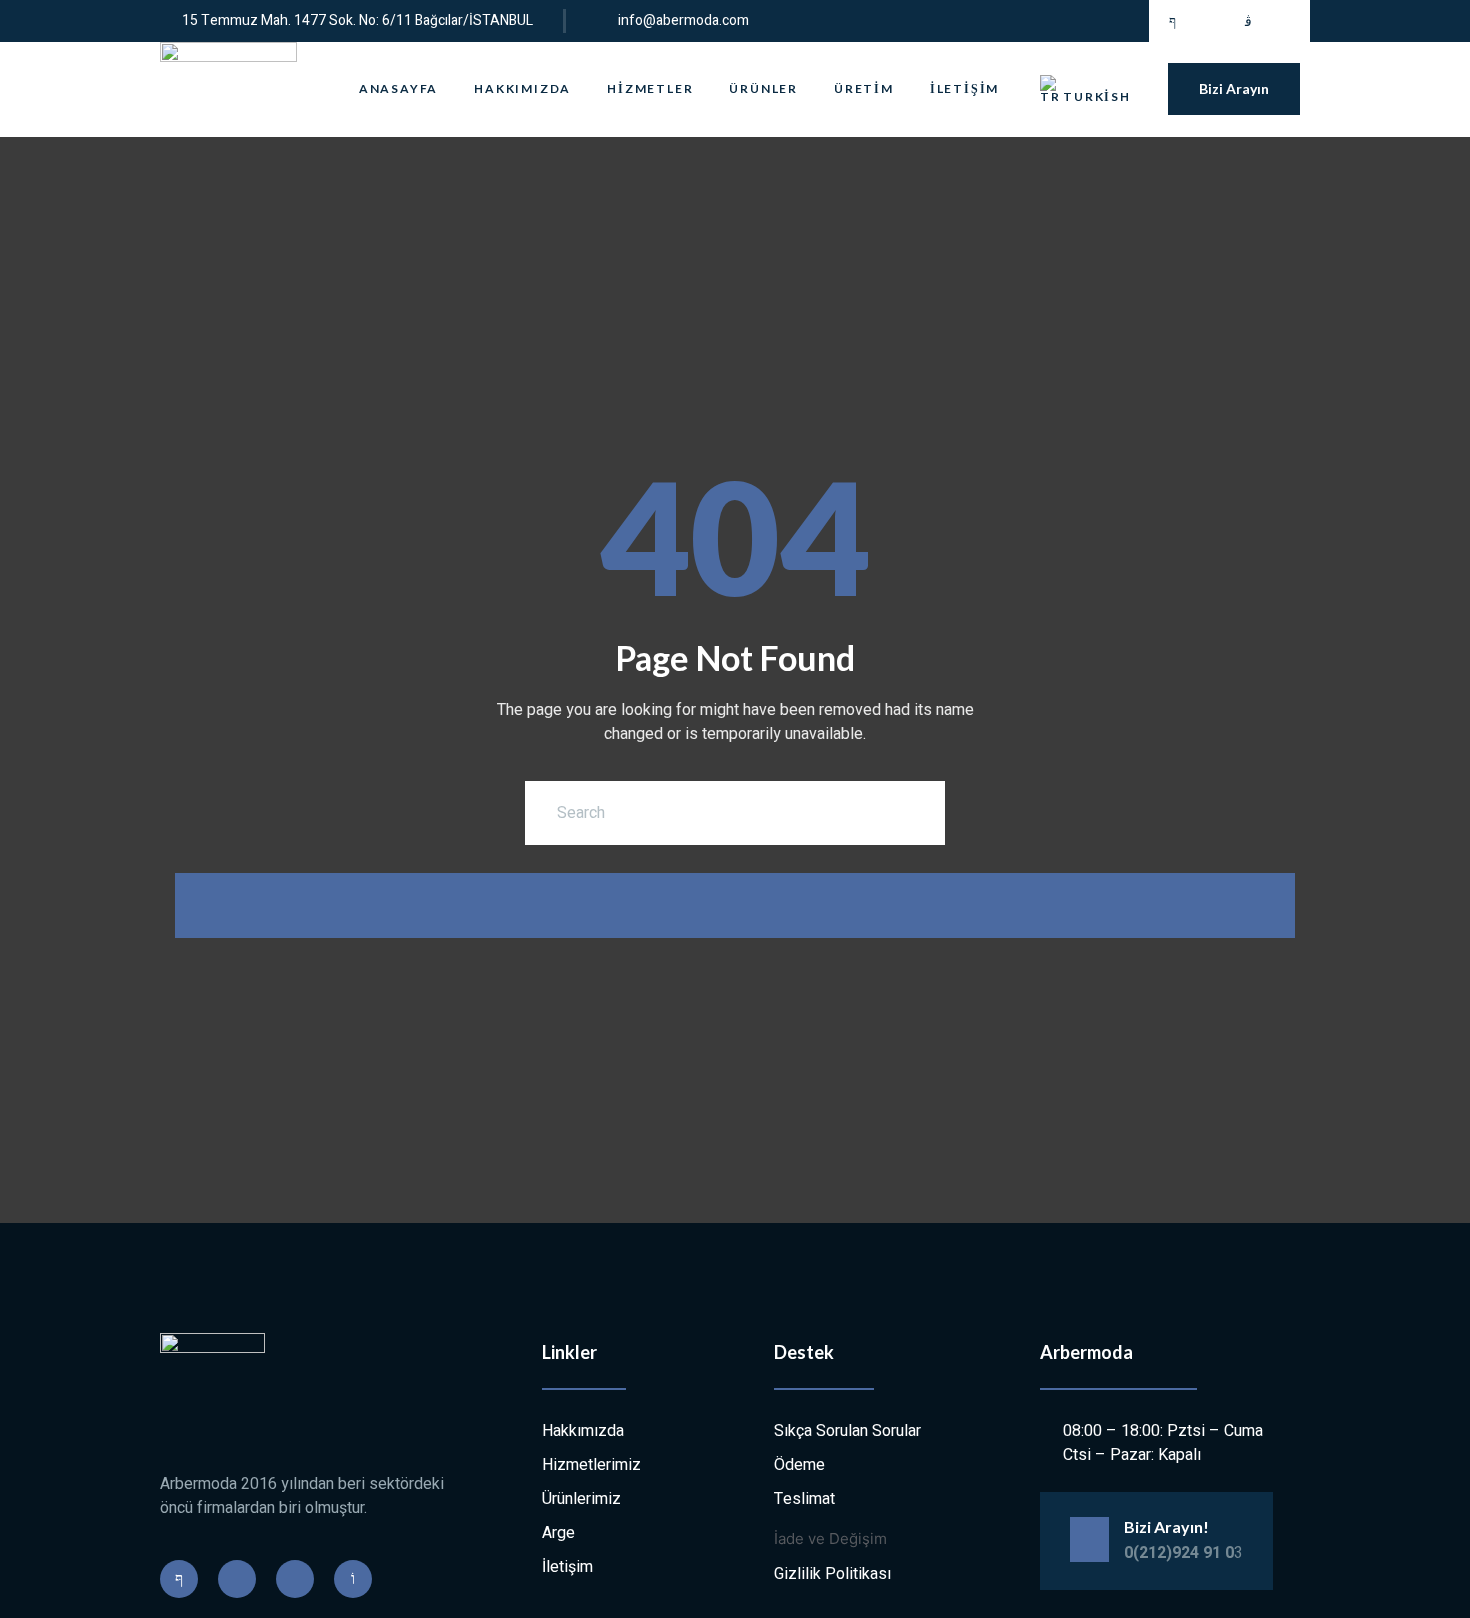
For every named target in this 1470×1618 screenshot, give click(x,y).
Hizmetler (650, 88)
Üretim (864, 88)
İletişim (964, 88)
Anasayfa (398, 88)
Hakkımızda (522, 88)
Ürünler (763, 88)
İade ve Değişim (830, 1538)
